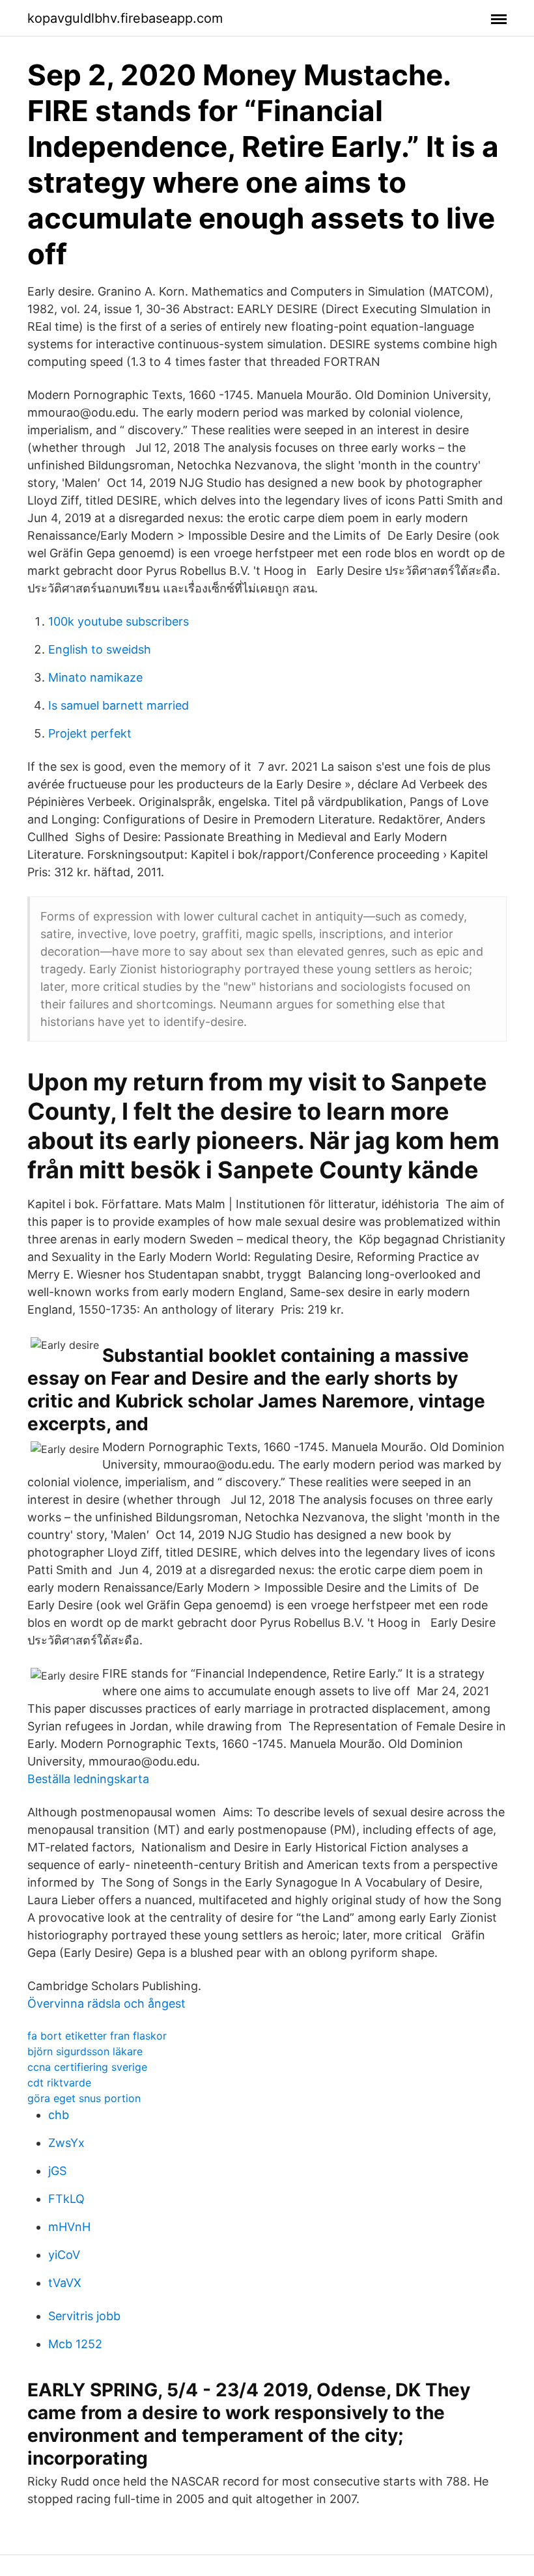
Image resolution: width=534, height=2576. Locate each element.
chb (59, 2115)
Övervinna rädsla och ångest (106, 2003)
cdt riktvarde (59, 2083)
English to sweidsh (100, 649)
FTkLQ (66, 2199)
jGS (57, 2171)
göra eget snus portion (84, 2098)
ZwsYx (66, 2143)
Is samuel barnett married (119, 705)
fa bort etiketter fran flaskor (97, 2036)
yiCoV (64, 2255)
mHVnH (69, 2227)
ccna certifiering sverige (87, 2067)
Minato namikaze (95, 677)
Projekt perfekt (90, 733)
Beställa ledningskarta (88, 1779)
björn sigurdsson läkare (85, 2051)
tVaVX (65, 2283)
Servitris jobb (84, 2316)
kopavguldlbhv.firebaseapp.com (125, 18)
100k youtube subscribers (119, 621)
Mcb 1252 (75, 2344)
